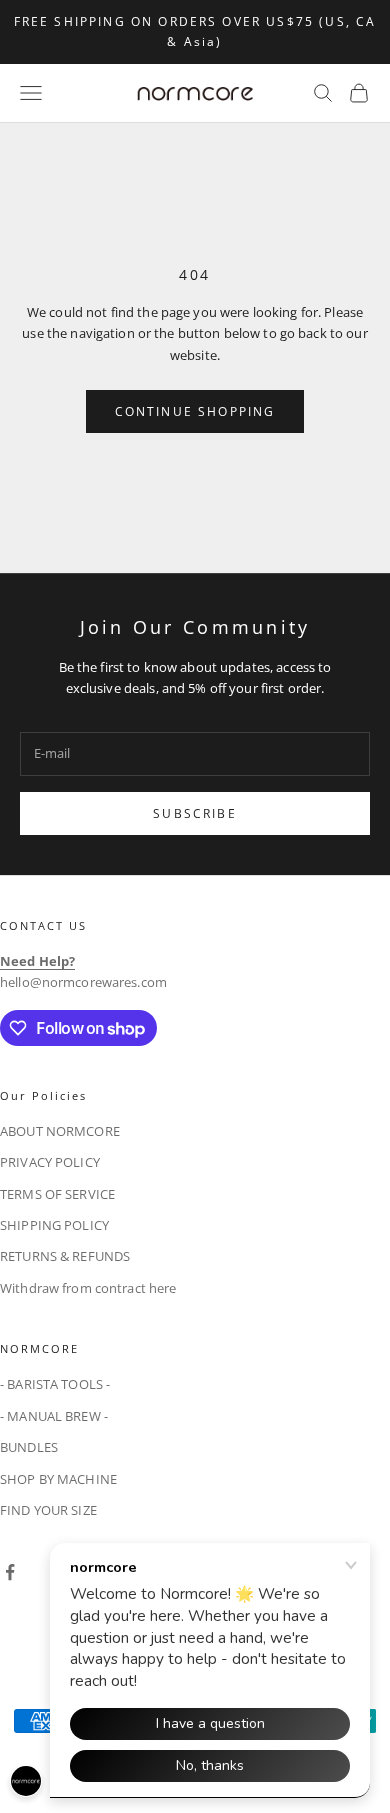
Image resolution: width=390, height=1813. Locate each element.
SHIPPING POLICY (54, 1225)
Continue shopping (195, 411)
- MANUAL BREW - (54, 1416)
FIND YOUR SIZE (48, 1510)
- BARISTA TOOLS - (55, 1384)
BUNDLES (29, 1447)
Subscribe (194, 813)
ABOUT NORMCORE (60, 1131)
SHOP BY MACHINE (58, 1479)
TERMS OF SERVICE (57, 1194)
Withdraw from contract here (88, 1288)
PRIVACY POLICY (50, 1162)
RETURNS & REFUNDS (65, 1256)
